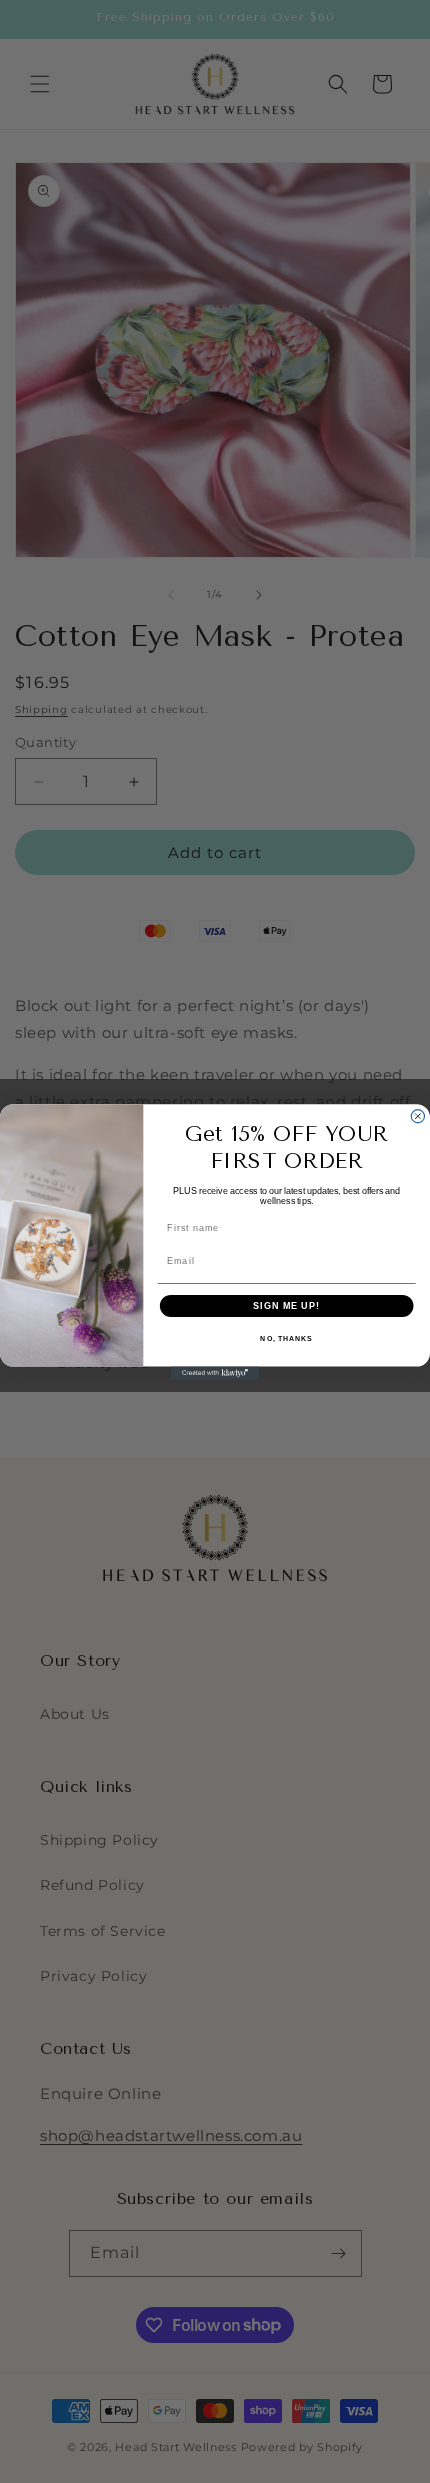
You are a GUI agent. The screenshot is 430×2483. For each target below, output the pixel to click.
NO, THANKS (286, 1339)
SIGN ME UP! (286, 1304)
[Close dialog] (417, 1115)
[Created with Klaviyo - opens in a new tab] (215, 1372)
